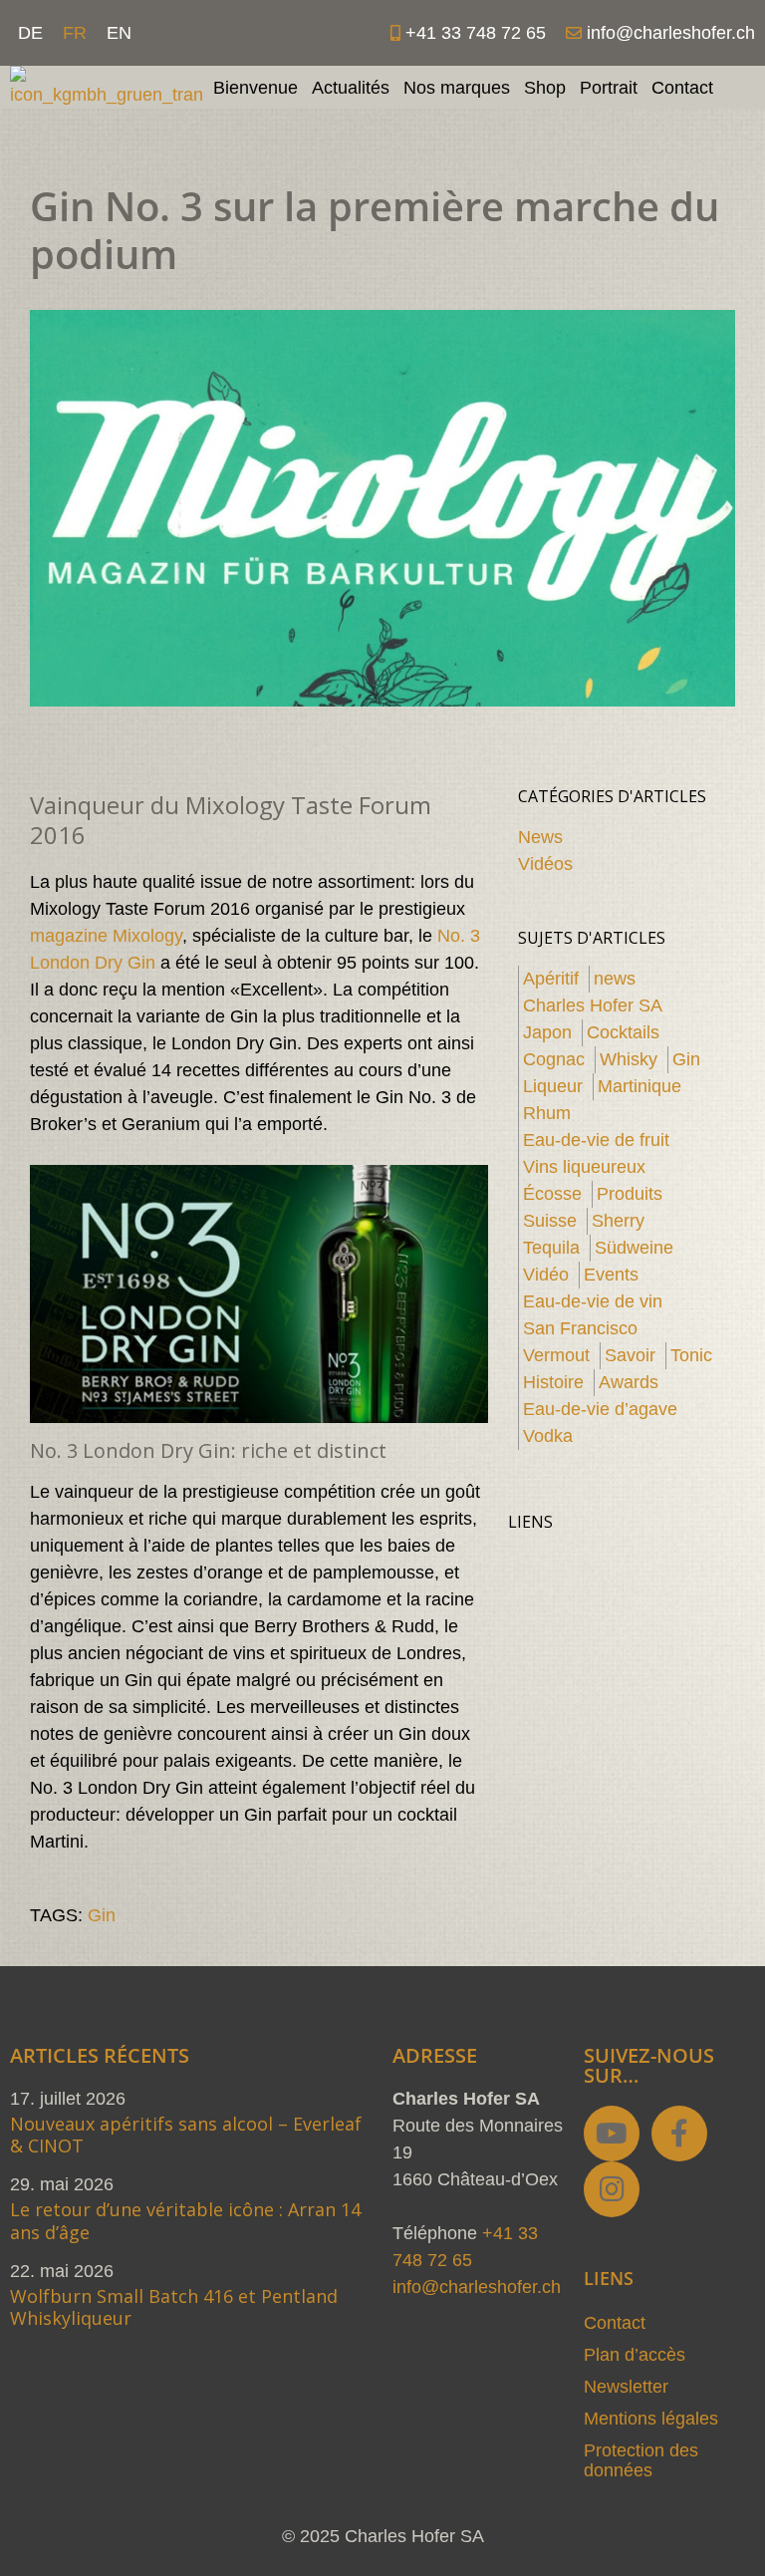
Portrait (609, 88)
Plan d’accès (635, 2355)
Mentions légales (651, 2419)
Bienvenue (255, 88)
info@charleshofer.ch (477, 2287)
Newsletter (626, 2387)
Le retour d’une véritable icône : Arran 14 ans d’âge (185, 2221)
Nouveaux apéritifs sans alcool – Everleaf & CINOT (186, 2135)
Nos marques (457, 88)
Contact (682, 88)
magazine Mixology (106, 936)
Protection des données (641, 2460)
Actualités (351, 88)
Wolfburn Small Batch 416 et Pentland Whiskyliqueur (174, 2307)
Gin (102, 1915)
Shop (545, 88)
